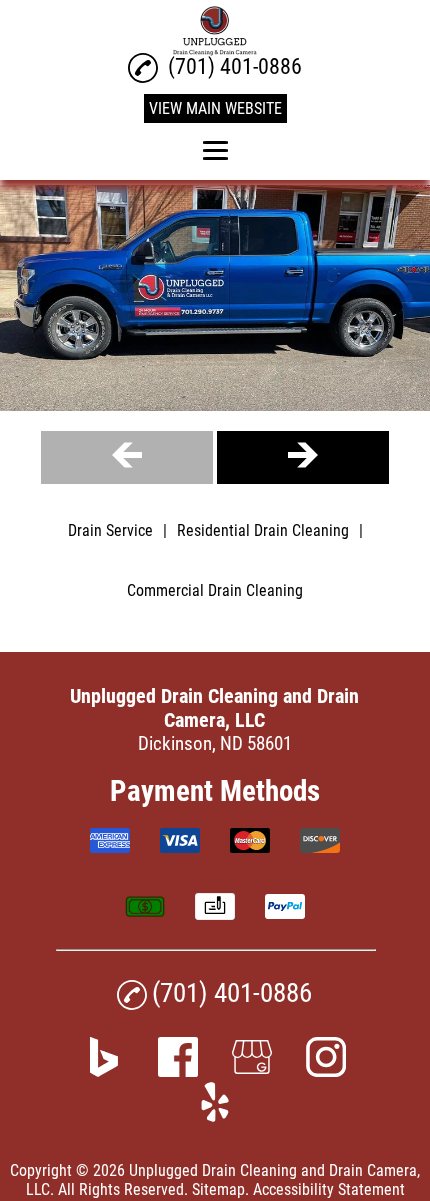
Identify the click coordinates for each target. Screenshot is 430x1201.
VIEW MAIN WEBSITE (215, 108)
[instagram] (326, 1070)
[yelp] (215, 1115)
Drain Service (110, 530)
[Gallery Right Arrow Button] (303, 457)
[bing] (104, 1070)
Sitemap (218, 1189)
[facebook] (178, 1070)
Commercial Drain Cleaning (215, 590)
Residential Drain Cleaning (263, 530)
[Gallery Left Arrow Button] (127, 457)
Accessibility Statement (329, 1189)
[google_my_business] (252, 1070)
